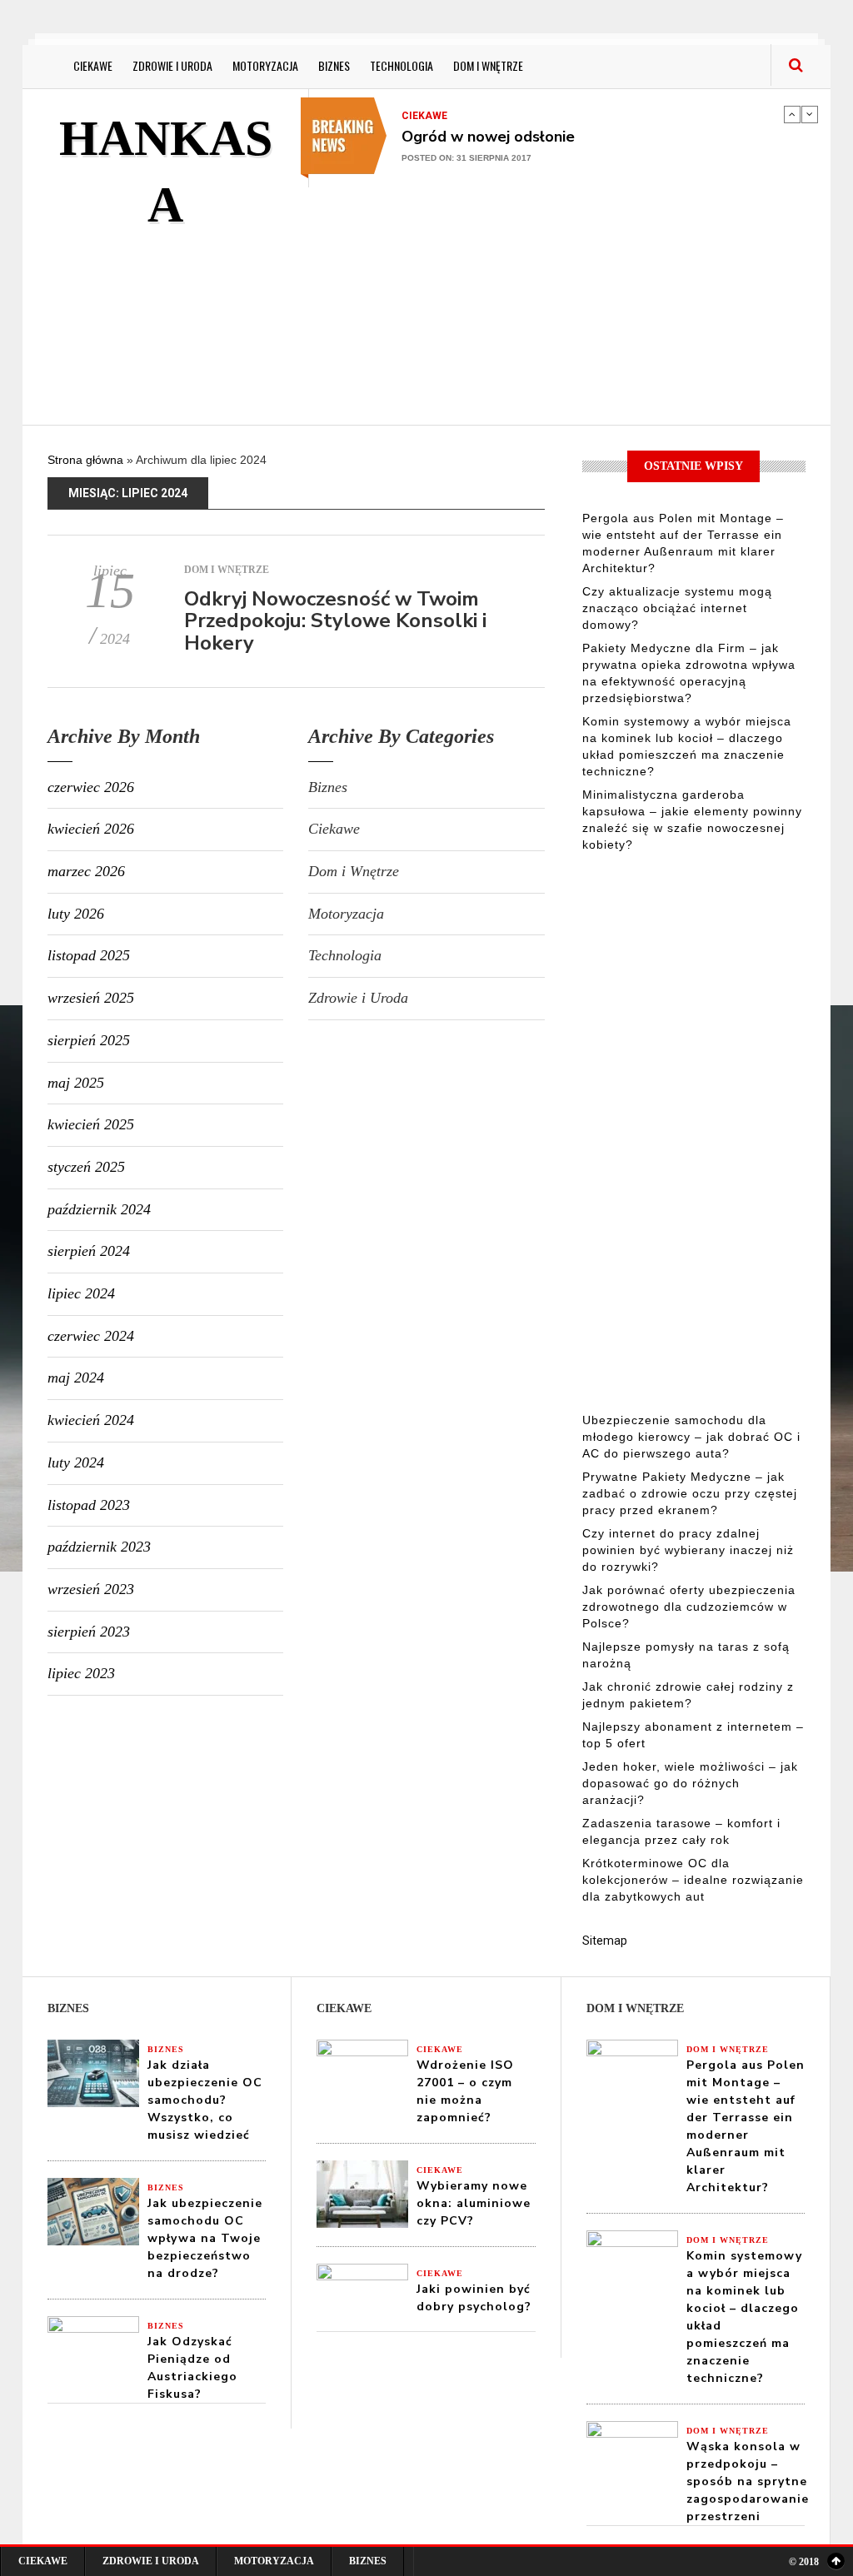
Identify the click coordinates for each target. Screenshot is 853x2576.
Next (810, 114)
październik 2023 (99, 1547)
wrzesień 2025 (91, 998)
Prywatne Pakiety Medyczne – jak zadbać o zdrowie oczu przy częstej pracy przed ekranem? (690, 1493)
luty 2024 (76, 1462)
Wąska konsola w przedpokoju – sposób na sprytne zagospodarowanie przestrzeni (748, 2481)
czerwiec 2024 (91, 1336)
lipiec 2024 (81, 1293)
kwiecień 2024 (91, 1420)
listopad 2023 (89, 1505)
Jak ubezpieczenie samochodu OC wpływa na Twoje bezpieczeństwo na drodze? (205, 2238)
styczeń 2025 (86, 1167)
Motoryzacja (265, 65)
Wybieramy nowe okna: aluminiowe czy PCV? (474, 2203)
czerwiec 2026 (91, 787)
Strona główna (85, 460)
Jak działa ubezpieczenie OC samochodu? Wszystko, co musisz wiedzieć (205, 2100)
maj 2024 (76, 1378)
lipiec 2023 (81, 1673)
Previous (792, 114)
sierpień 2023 (89, 1632)
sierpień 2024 (89, 1251)
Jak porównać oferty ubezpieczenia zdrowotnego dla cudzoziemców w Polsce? (689, 1607)
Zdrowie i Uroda (172, 65)
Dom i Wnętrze (488, 65)
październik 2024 (99, 1209)
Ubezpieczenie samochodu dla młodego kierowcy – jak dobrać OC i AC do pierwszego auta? (691, 1437)
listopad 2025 (89, 955)
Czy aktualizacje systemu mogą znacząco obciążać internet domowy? (677, 608)
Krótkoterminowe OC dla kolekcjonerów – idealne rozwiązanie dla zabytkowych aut (693, 1880)
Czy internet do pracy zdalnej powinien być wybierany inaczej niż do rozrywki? (688, 1550)
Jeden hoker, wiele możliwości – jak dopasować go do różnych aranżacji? (690, 1783)
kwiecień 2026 (91, 829)
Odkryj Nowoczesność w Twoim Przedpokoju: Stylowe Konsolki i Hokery (335, 621)
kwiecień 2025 (91, 1124)
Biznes (334, 65)
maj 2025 (76, 1083)
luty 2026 (76, 914)
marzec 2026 (86, 871)
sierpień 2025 (89, 1040)
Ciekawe (93, 65)
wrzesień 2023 (91, 1589)
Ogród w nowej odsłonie (488, 137)
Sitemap (605, 1941)
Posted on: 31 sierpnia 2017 (466, 158)
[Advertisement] (580, 304)
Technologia (402, 65)
